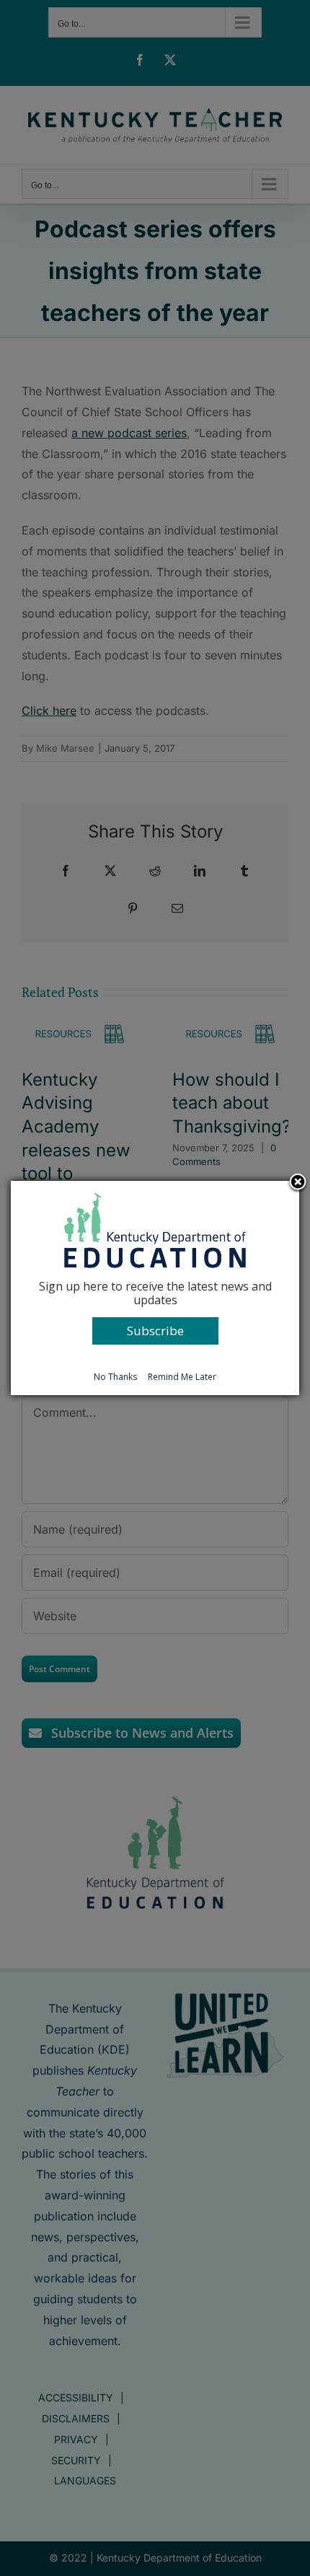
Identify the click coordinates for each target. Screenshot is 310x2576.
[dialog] (155, 1288)
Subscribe (155, 1331)
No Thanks (115, 1377)
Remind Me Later (182, 1377)
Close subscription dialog (298, 1183)
